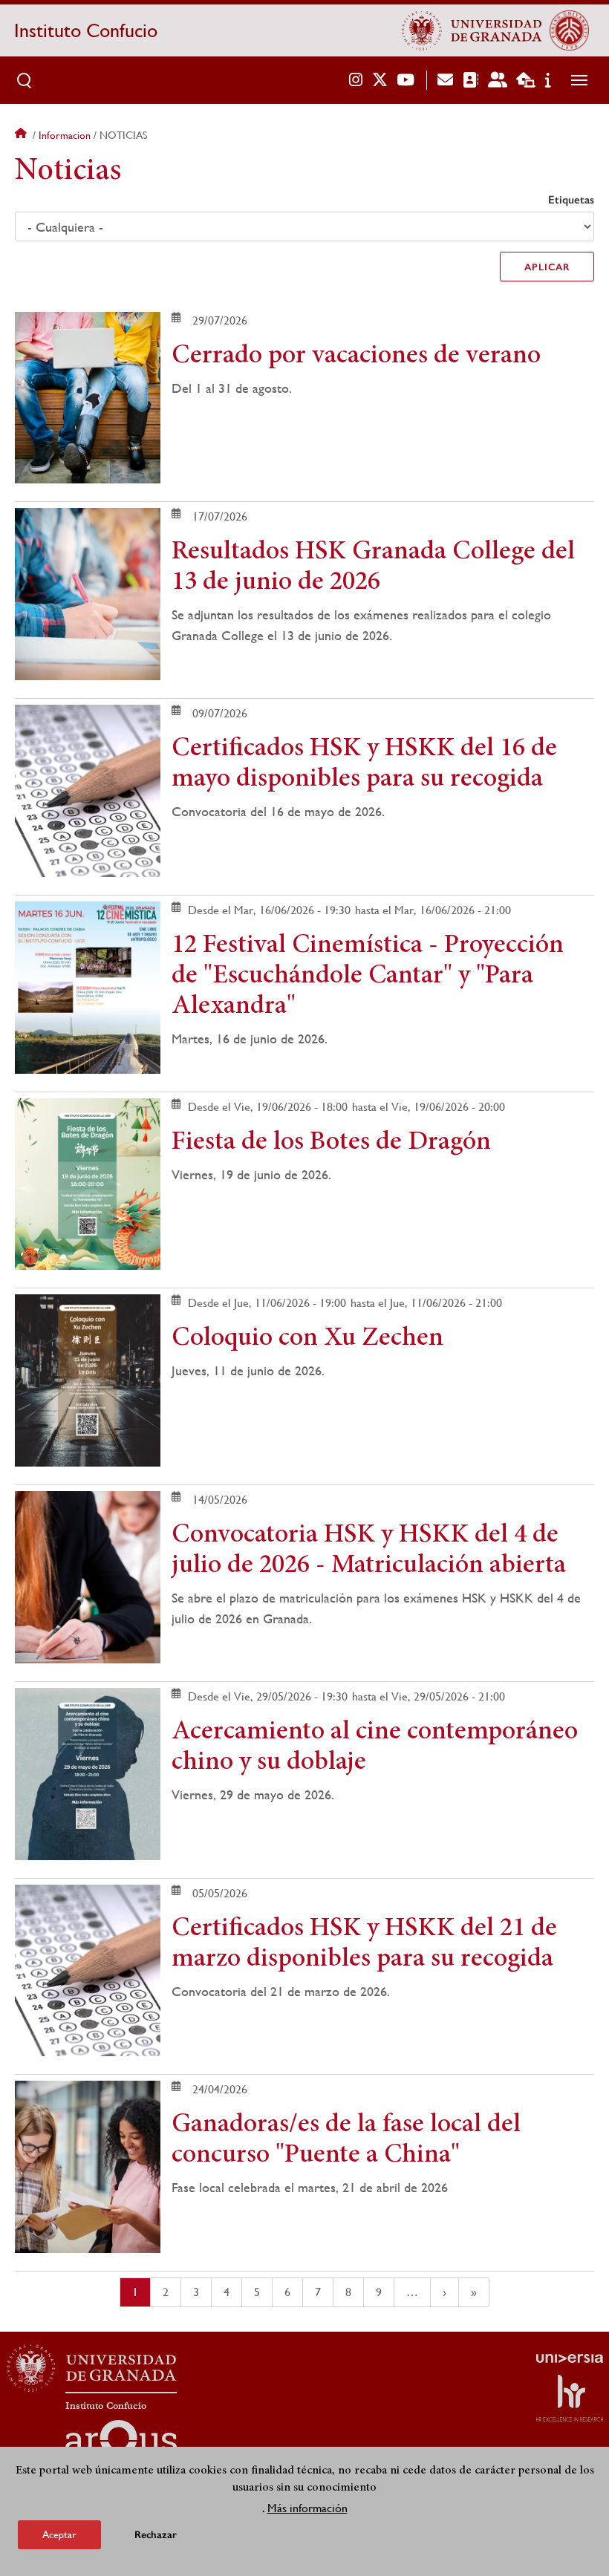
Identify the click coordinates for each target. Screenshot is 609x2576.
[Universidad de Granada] (472, 30)
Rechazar (156, 2535)
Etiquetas (571, 200)
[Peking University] (569, 30)
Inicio (22, 135)
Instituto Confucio (86, 30)
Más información (307, 2508)
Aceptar (59, 2534)
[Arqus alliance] (121, 2444)
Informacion (65, 135)
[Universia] (570, 2358)
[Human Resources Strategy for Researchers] (570, 2398)
